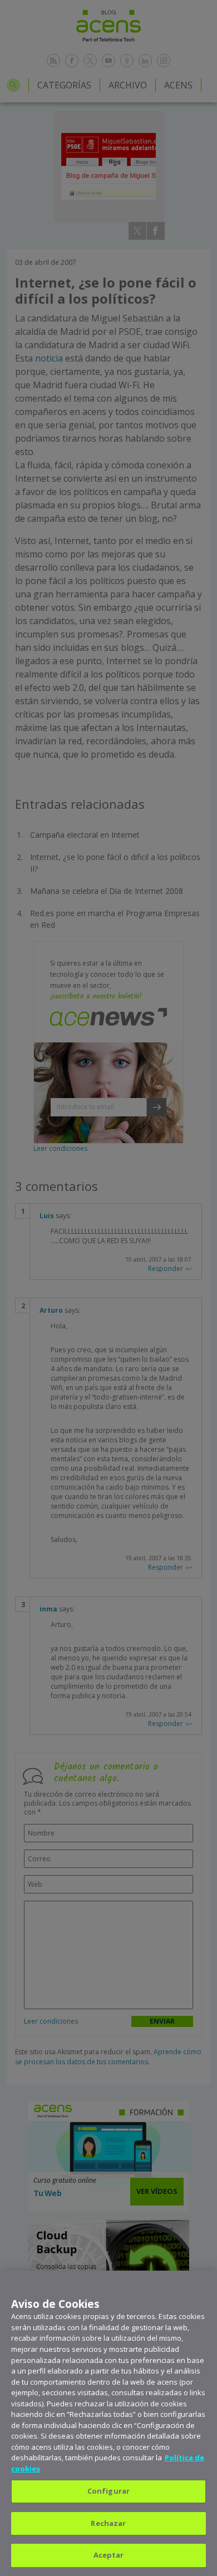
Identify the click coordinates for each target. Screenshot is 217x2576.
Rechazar (108, 2523)
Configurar (108, 2491)
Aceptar (109, 2555)
